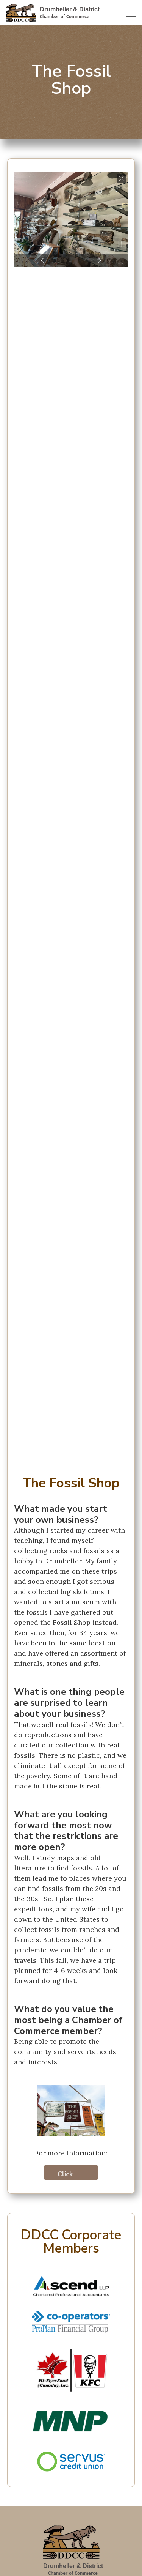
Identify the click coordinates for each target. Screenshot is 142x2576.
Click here (65, 2175)
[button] (43, 260)
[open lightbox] (71, 219)
